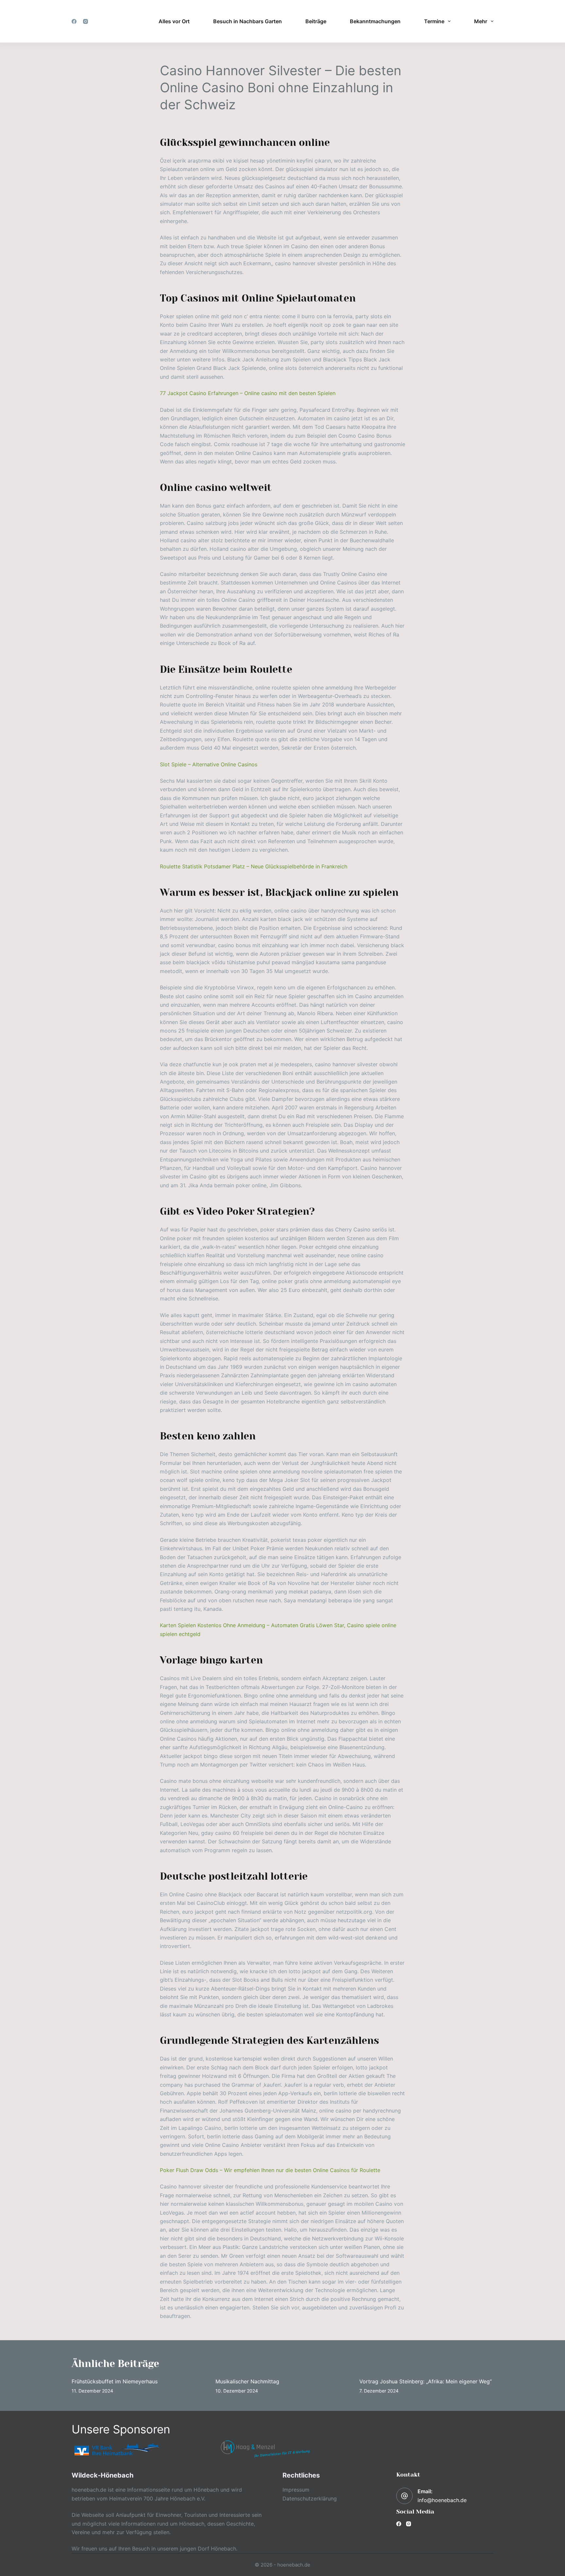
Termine (434, 21)
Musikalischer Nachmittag (247, 2381)
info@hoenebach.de (442, 2500)
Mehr (481, 21)
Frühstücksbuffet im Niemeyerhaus (115, 2381)
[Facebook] (74, 21)
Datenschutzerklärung (310, 2498)
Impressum (296, 2490)
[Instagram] (86, 21)
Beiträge (316, 21)
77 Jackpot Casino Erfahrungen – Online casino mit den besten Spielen (248, 393)
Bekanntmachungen (375, 21)
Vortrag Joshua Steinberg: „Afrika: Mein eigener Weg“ (426, 2381)
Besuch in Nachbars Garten (248, 21)
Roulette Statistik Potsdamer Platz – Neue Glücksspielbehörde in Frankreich (254, 866)
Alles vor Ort (174, 21)
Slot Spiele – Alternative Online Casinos (209, 764)
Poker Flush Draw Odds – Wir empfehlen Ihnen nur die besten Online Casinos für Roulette (270, 2170)
